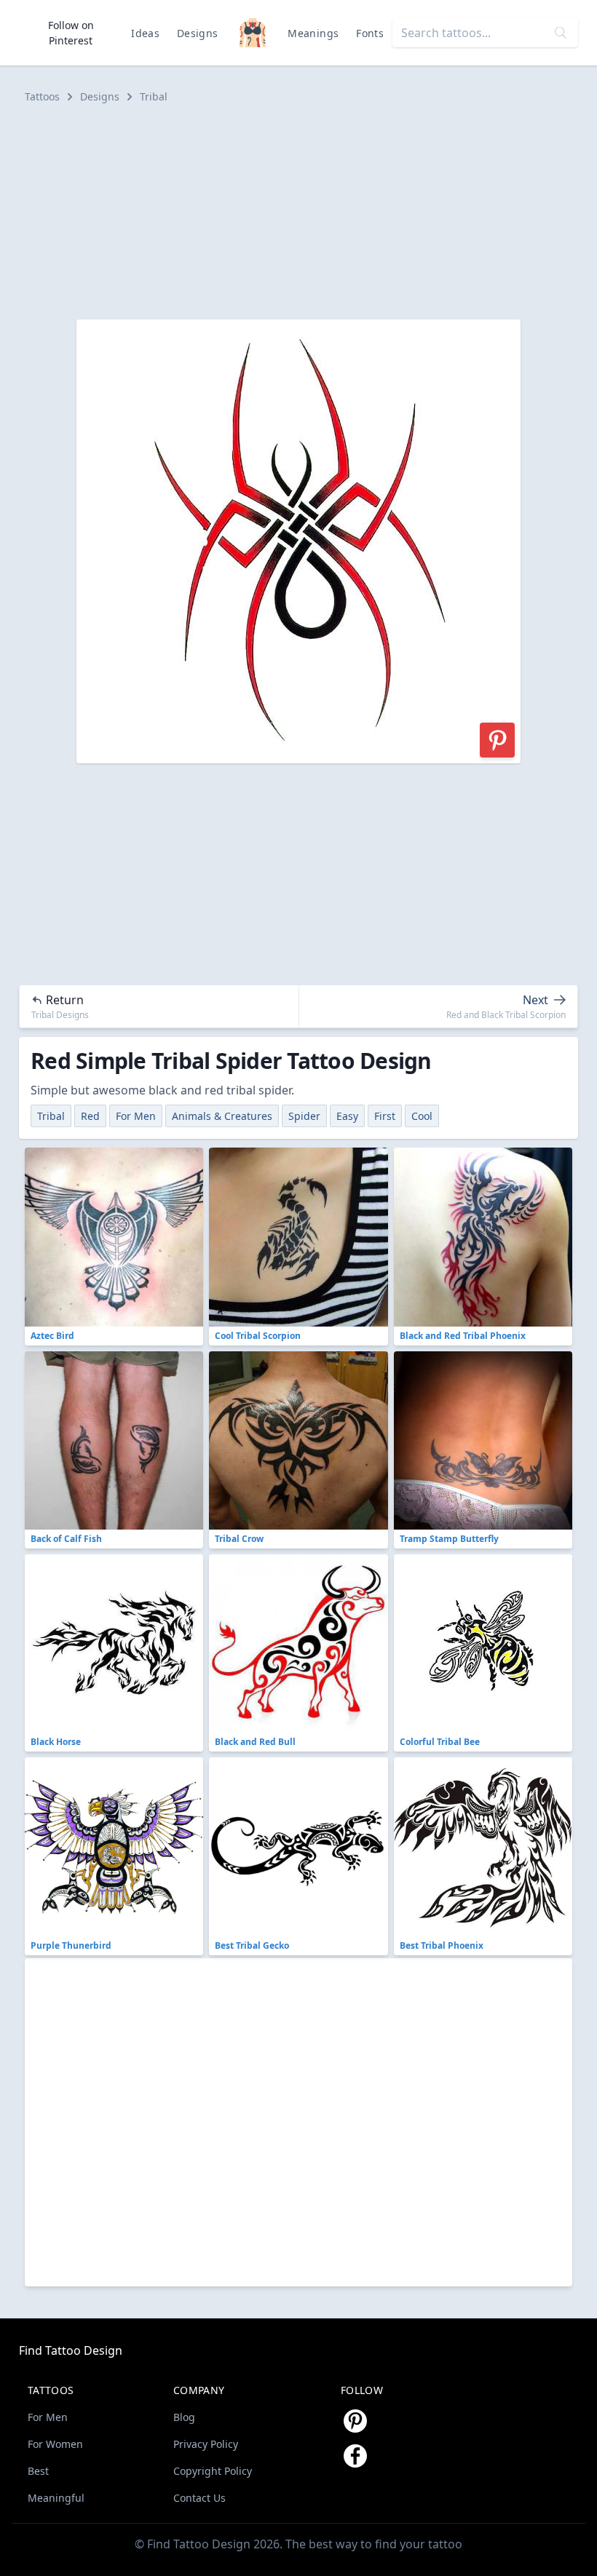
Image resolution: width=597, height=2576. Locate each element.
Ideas (145, 33)
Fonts (370, 33)
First (385, 1116)
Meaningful (56, 2498)
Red (90, 1116)
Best (38, 2471)
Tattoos (42, 96)
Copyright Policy (213, 2471)
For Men (136, 1116)
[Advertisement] (298, 212)
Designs (197, 33)
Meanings (313, 33)
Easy (347, 1116)
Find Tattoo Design (71, 2350)
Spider (304, 1116)
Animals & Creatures (222, 1116)
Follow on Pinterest (71, 33)
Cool (422, 1116)
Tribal (154, 96)
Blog (184, 2417)
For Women (55, 2444)
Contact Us (199, 2498)
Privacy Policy (206, 2444)
